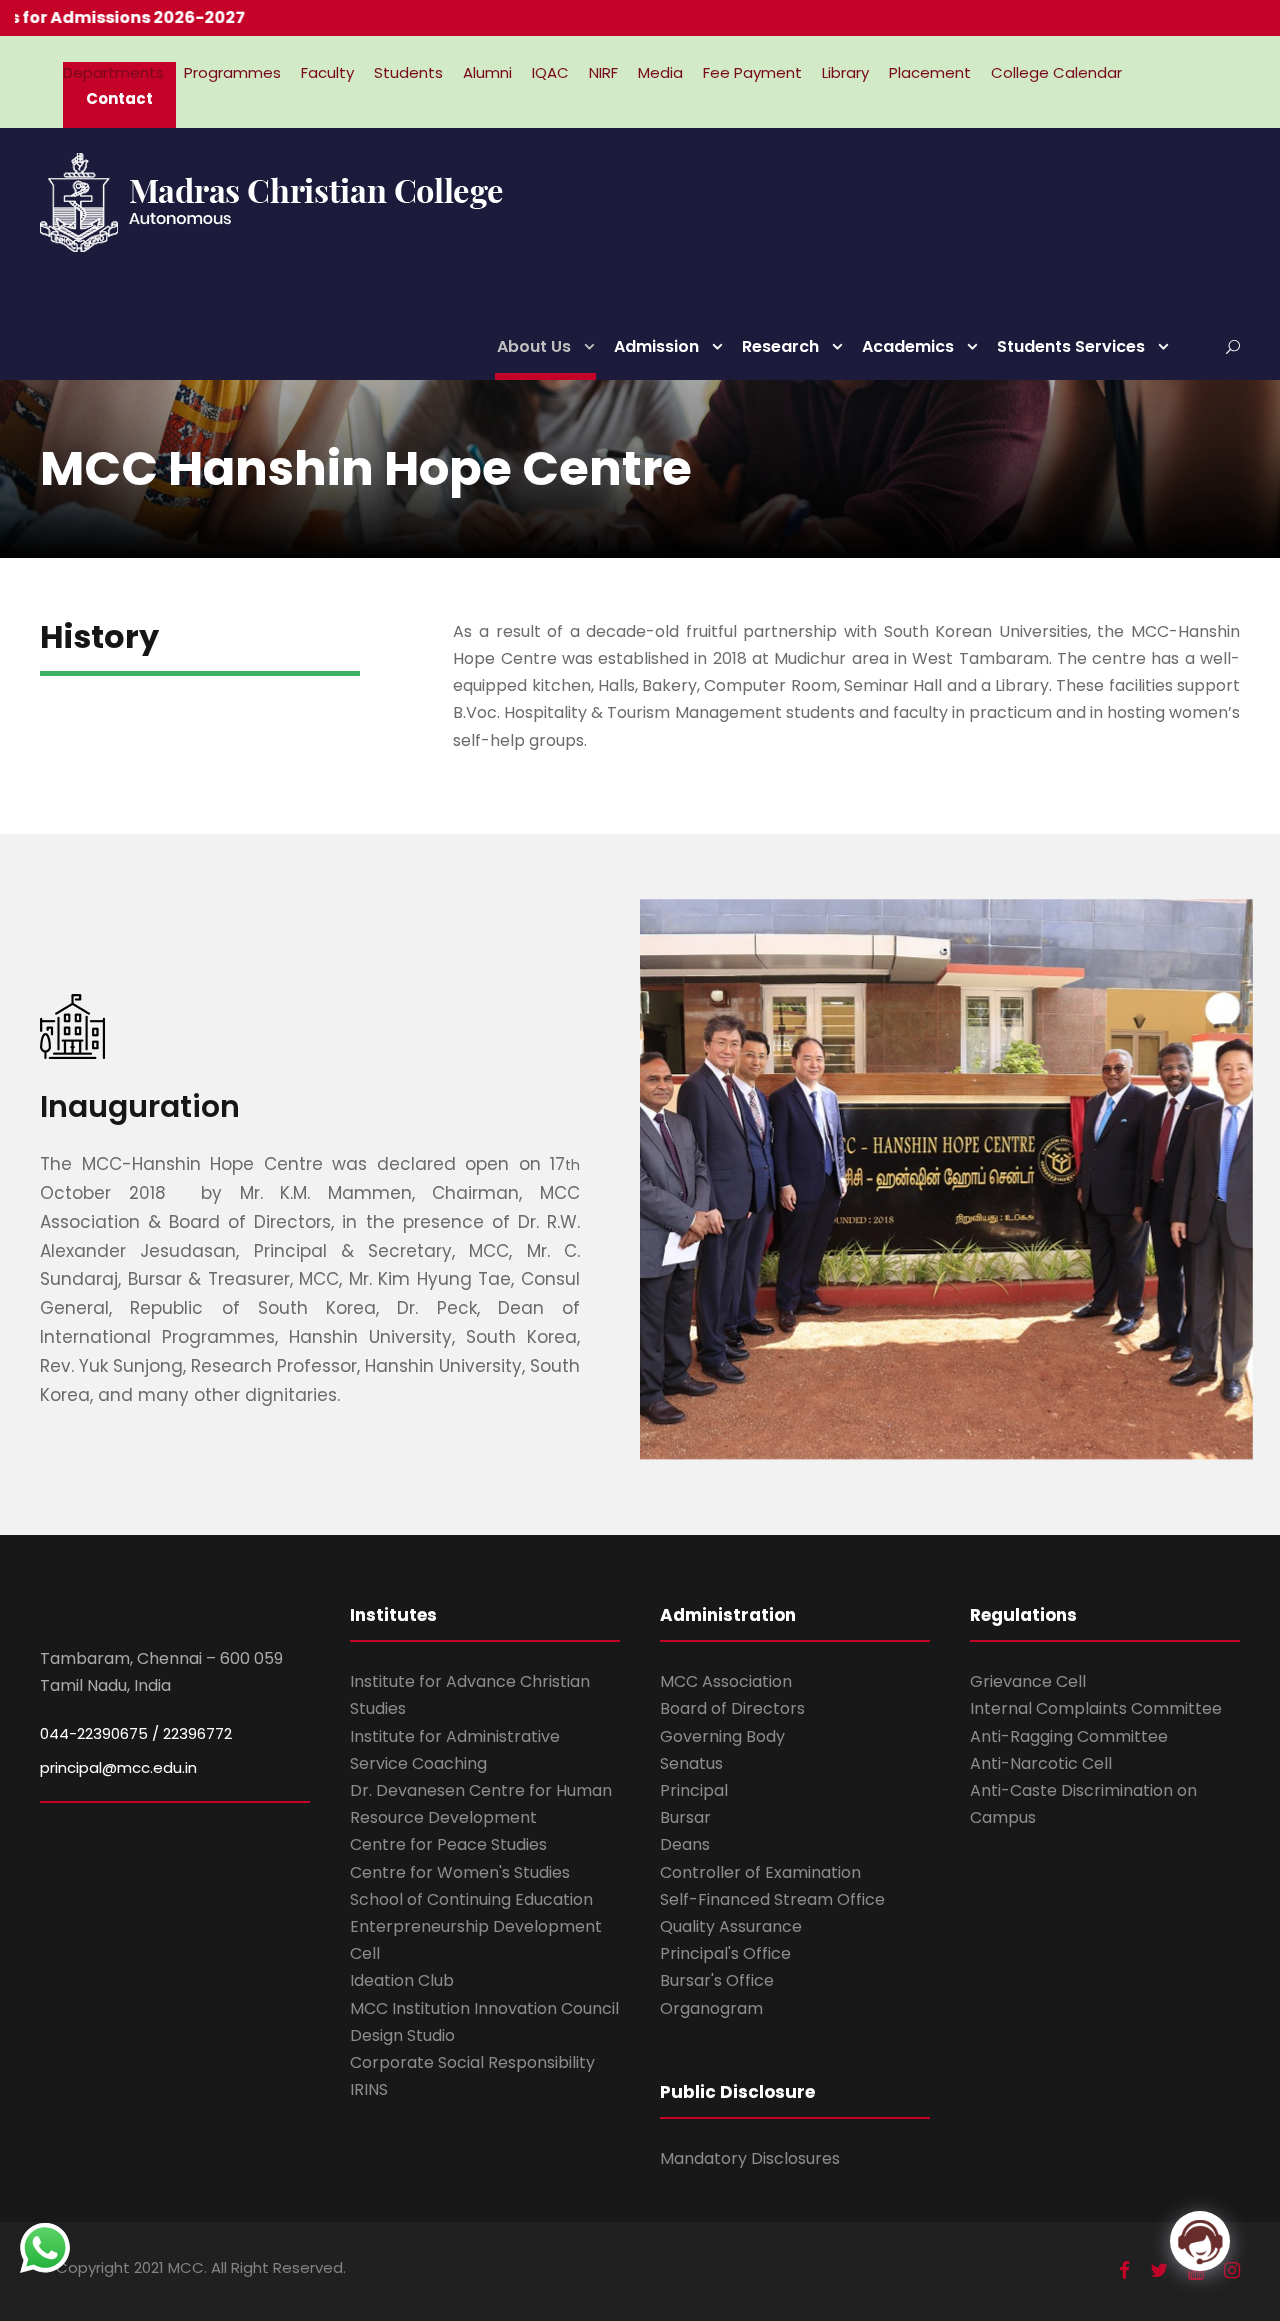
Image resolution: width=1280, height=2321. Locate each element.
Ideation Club (402, 1980)
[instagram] (1232, 2270)
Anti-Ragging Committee (1069, 1736)
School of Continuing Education (471, 1899)
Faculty (327, 72)
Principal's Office (725, 1953)
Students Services (1071, 346)
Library (845, 72)
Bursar (685, 1817)
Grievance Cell (1028, 1681)
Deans (685, 1844)
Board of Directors (732, 1708)
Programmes (232, 72)
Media (660, 72)
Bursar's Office (717, 1980)
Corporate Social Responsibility (472, 2062)
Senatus (691, 1763)
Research (780, 346)
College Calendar (1056, 72)
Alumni (487, 72)
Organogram (711, 2008)
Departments (113, 72)
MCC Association (726, 1681)
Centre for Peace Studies (448, 1844)
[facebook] (1124, 2270)
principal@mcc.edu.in (118, 1767)
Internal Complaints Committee (1096, 1708)
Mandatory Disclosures (750, 2158)
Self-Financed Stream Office (772, 1899)
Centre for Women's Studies (460, 1872)
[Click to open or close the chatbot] (1200, 2241)
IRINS (369, 2089)
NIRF (603, 72)
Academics (908, 346)
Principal (694, 1790)
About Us (534, 346)
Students (408, 72)
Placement (930, 72)
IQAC (550, 72)
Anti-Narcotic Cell (1041, 1763)
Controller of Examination (760, 1872)
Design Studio (402, 2035)
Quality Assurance (731, 1926)
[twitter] (1159, 2270)
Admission (656, 346)
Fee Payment (752, 72)
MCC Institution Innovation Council (484, 2008)
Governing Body (722, 1736)
